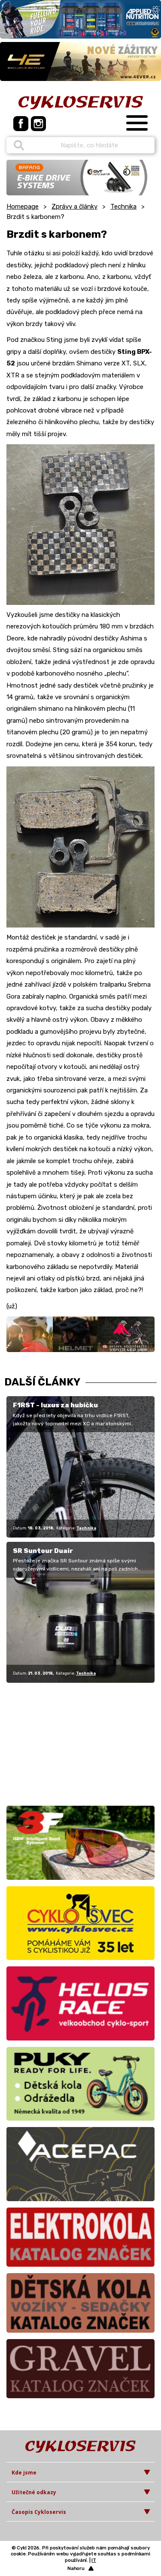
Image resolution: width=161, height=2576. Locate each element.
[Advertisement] (60, 1743)
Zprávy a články (74, 206)
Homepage (23, 206)
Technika (123, 206)
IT (94, 2560)
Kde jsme (24, 2473)
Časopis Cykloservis (39, 2512)
